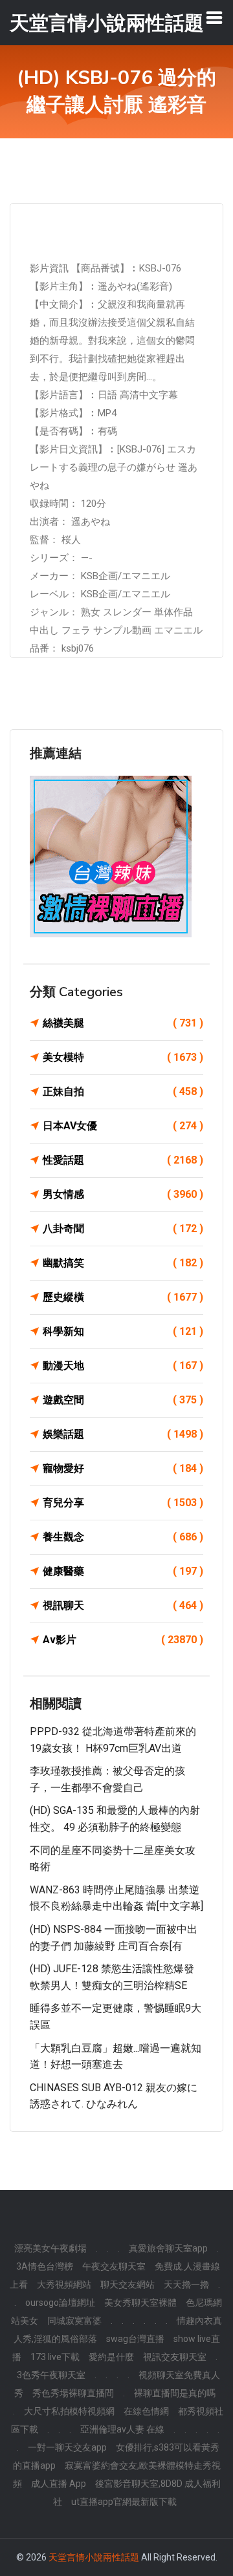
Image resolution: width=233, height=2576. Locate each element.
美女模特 (123, 1057)
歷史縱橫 (123, 1297)
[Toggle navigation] (214, 17)
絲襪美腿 (123, 1023)
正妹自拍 (123, 1091)
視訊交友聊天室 (175, 2357)
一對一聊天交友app (67, 2447)
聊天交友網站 (128, 2284)
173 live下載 (55, 2357)
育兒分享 (123, 1503)
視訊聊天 (123, 1605)
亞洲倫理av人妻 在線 (122, 2429)
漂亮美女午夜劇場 (50, 2248)
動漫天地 (123, 1366)
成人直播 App (59, 2484)
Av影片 (123, 1640)
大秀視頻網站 (64, 2284)
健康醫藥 (123, 1571)
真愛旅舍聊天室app (168, 2248)
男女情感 (123, 1194)
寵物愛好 (123, 1468)
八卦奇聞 (123, 1229)
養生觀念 (123, 1537)
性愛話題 (123, 1160)
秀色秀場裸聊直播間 (73, 2393)
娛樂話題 (123, 1434)
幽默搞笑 (123, 1263)
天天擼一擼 (186, 2284)
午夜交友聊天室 (114, 2266)
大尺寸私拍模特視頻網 (69, 2411)
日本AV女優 (123, 1126)
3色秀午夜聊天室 (51, 2375)
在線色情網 (146, 2411)
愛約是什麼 (111, 2357)
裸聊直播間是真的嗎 (175, 2393)
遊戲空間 (123, 1400)
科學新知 (123, 1331)
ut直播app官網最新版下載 (124, 2502)
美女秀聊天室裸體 (140, 2303)
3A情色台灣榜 (45, 2266)
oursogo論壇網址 (60, 2303)
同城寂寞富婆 (74, 2321)
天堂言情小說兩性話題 (94, 2557)
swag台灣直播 (135, 2339)
